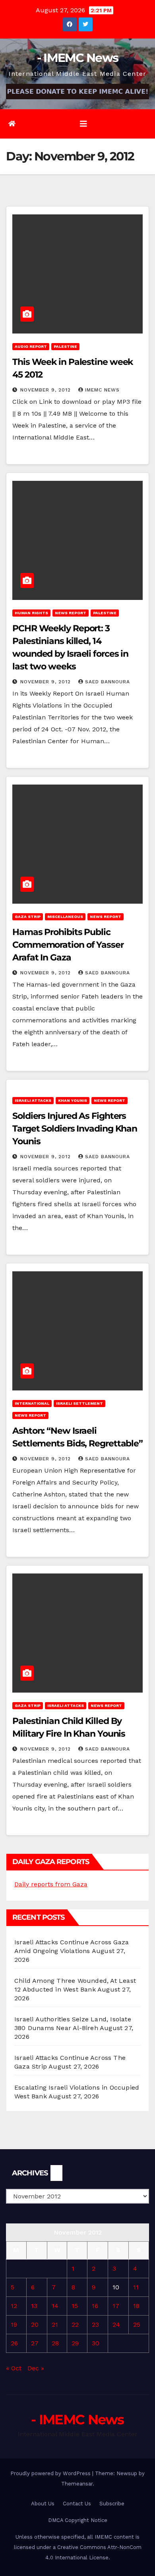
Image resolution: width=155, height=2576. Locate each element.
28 (55, 2343)
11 (136, 2287)
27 (35, 2343)
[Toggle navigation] (83, 124)
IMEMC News (102, 390)
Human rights (31, 613)
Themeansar (77, 2484)
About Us (43, 2504)
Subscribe (112, 2504)
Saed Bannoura (108, 682)
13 (34, 2306)
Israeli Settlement (79, 1403)
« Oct (14, 2368)
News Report (71, 613)
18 (136, 2306)
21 (55, 2324)
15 (75, 2306)
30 (96, 2343)
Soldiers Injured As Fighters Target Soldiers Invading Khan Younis (75, 1129)
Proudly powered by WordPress (51, 2473)
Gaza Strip (28, 917)
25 (137, 2324)
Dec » (36, 2368)
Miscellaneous (65, 917)
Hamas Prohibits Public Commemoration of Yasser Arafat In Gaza (68, 945)
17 (116, 2306)
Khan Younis (73, 1100)
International (32, 1403)
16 (95, 2306)
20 (35, 2324)
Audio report (31, 346)
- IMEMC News (78, 58)
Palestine (65, 346)
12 (14, 2306)
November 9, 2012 (46, 390)
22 (75, 2324)
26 (14, 2343)
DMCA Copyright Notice (78, 2520)
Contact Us (77, 2504)
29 (75, 2343)
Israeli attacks (33, 1100)
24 (116, 2324)
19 (14, 2324)
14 (55, 2306)
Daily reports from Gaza (51, 1884)
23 (95, 2324)
